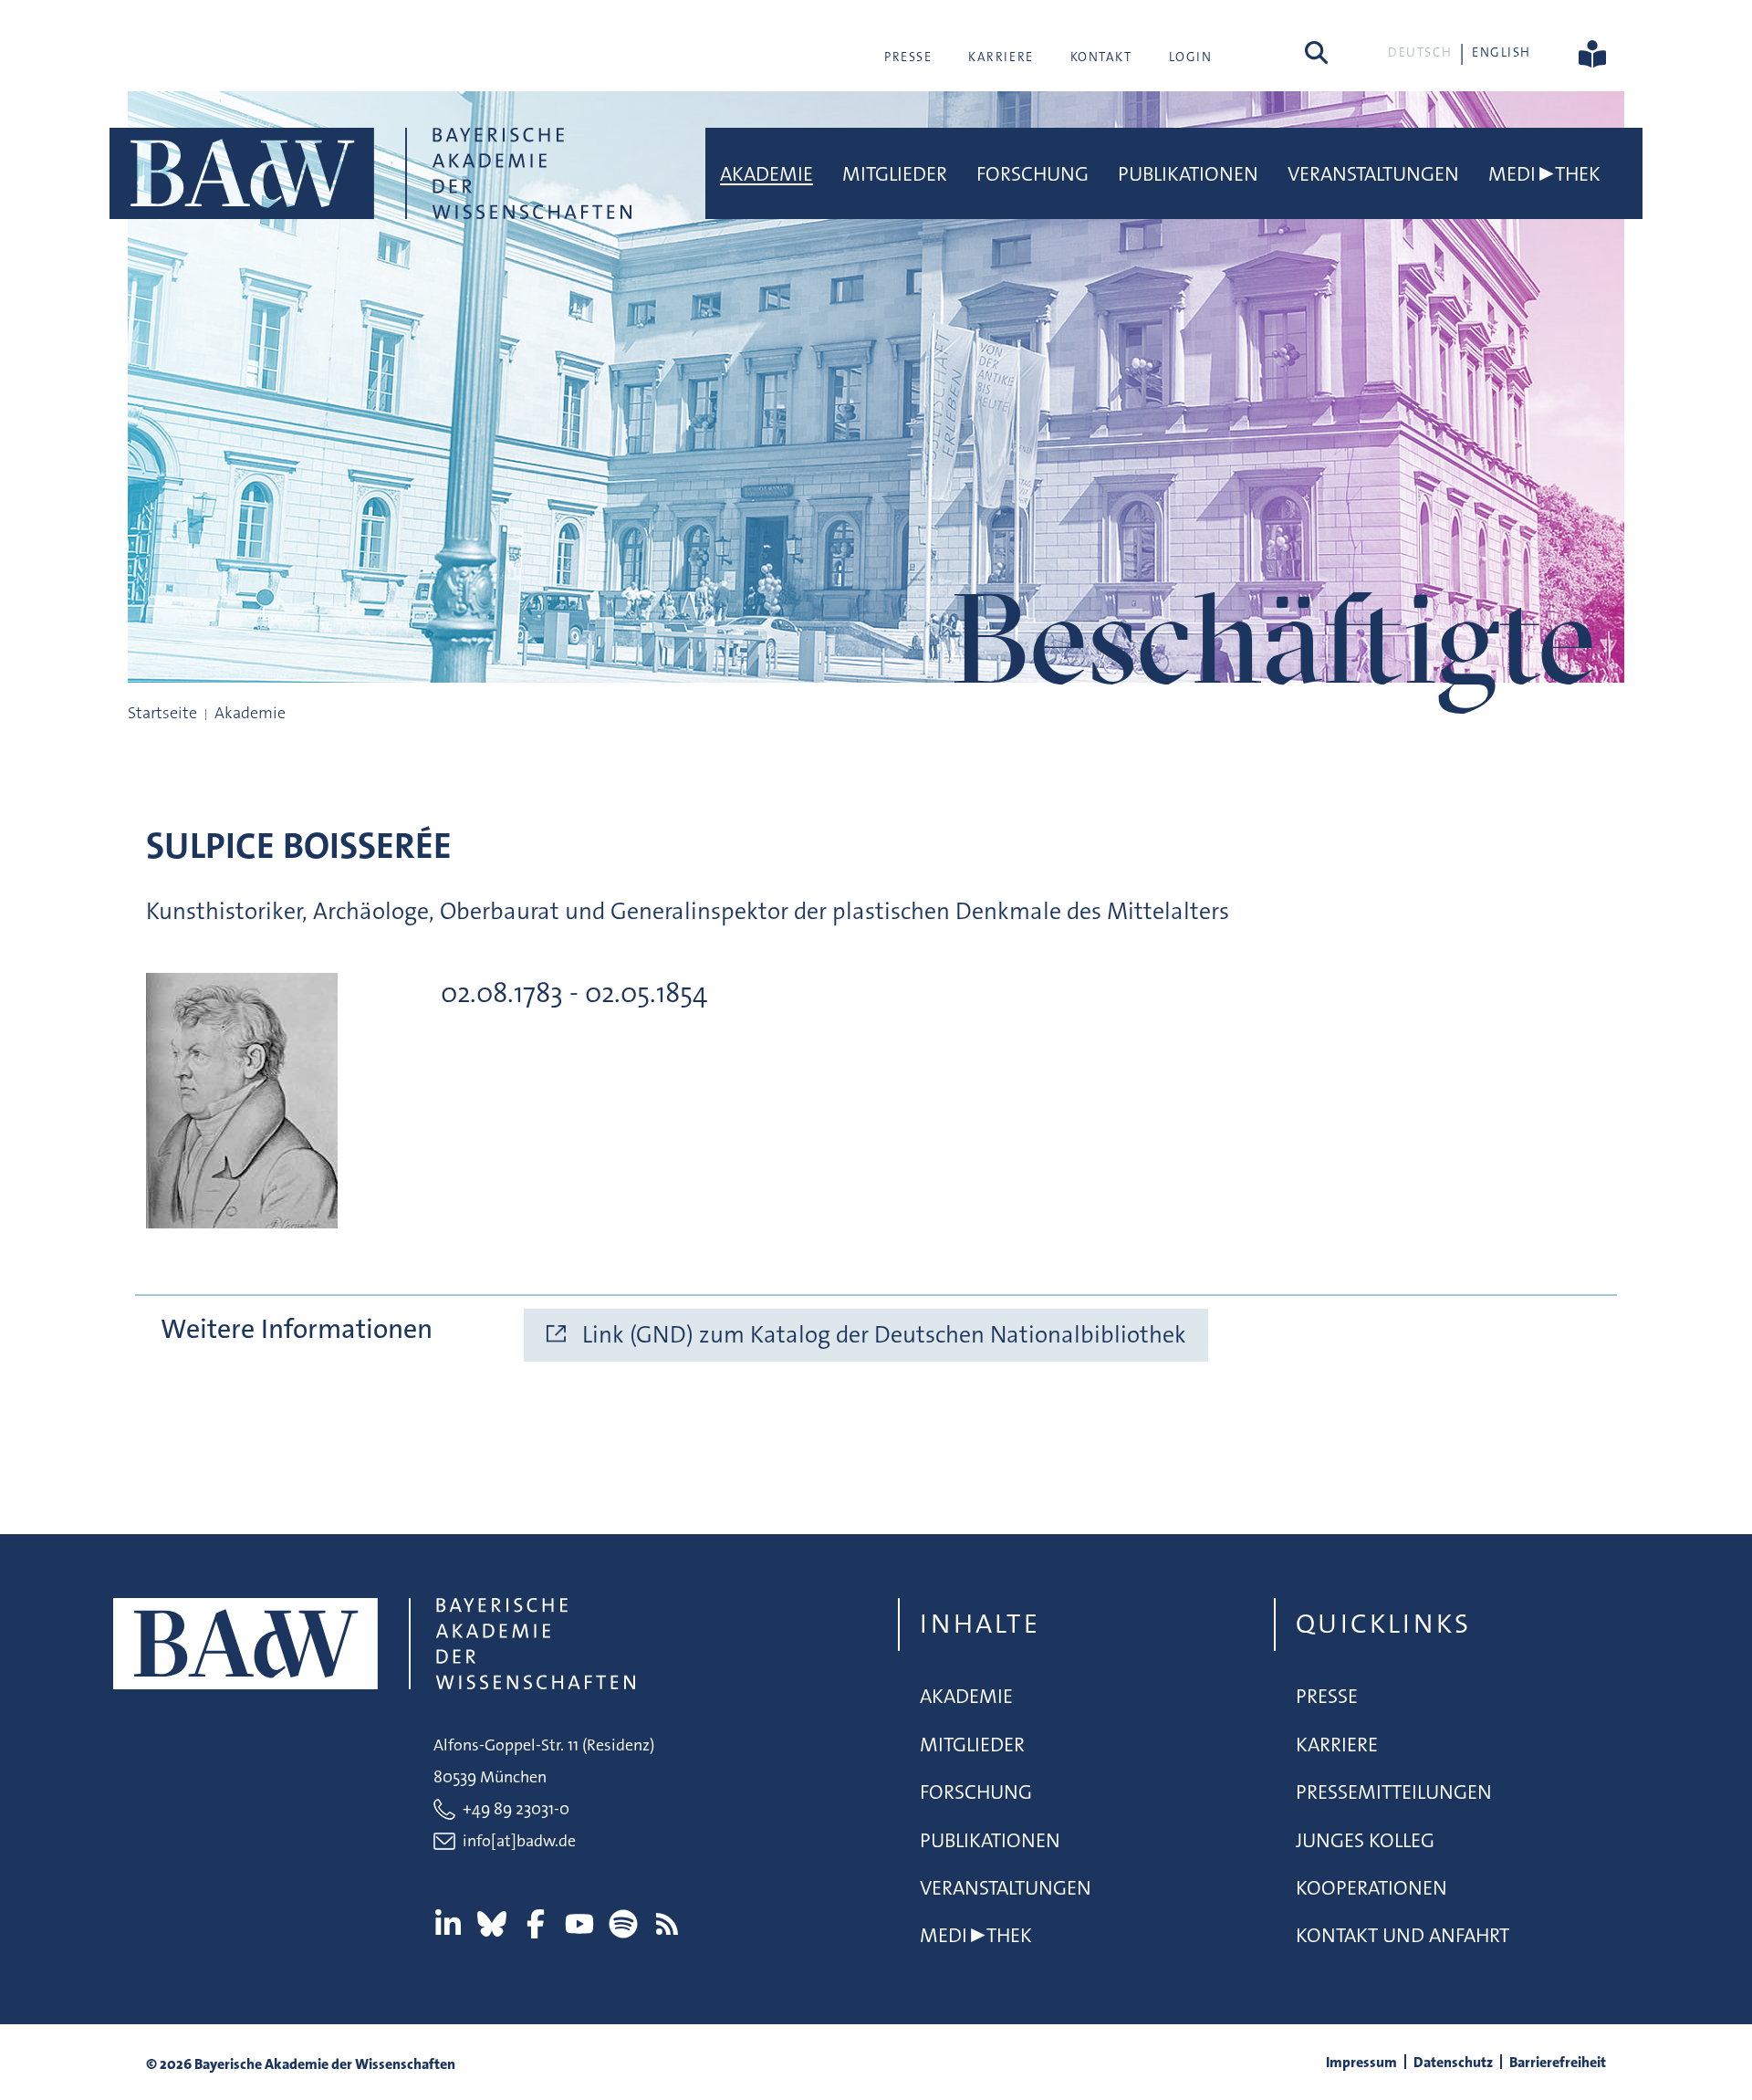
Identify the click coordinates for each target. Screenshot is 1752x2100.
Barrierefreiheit (1558, 2062)
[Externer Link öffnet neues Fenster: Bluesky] (492, 1924)
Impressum (1361, 2062)
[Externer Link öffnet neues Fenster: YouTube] (579, 1924)
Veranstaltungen (1373, 174)
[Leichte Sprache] (1592, 52)
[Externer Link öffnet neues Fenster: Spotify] (623, 1924)
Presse (908, 57)
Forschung (1032, 174)
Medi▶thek (1544, 174)
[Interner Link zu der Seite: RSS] (667, 1924)
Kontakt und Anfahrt (1403, 1935)
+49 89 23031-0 (516, 1809)
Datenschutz (1453, 2062)
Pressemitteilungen (1394, 1792)
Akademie (766, 174)
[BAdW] (370, 173)
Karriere (1001, 57)
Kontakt (1101, 57)
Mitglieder (895, 174)
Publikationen (1188, 174)
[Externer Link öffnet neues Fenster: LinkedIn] (448, 1924)
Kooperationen (1371, 1888)
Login (1191, 57)
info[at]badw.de (519, 1841)
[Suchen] (1316, 52)
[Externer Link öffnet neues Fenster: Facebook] (536, 1924)
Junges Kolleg (1365, 1840)
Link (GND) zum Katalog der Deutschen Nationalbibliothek (884, 1335)
